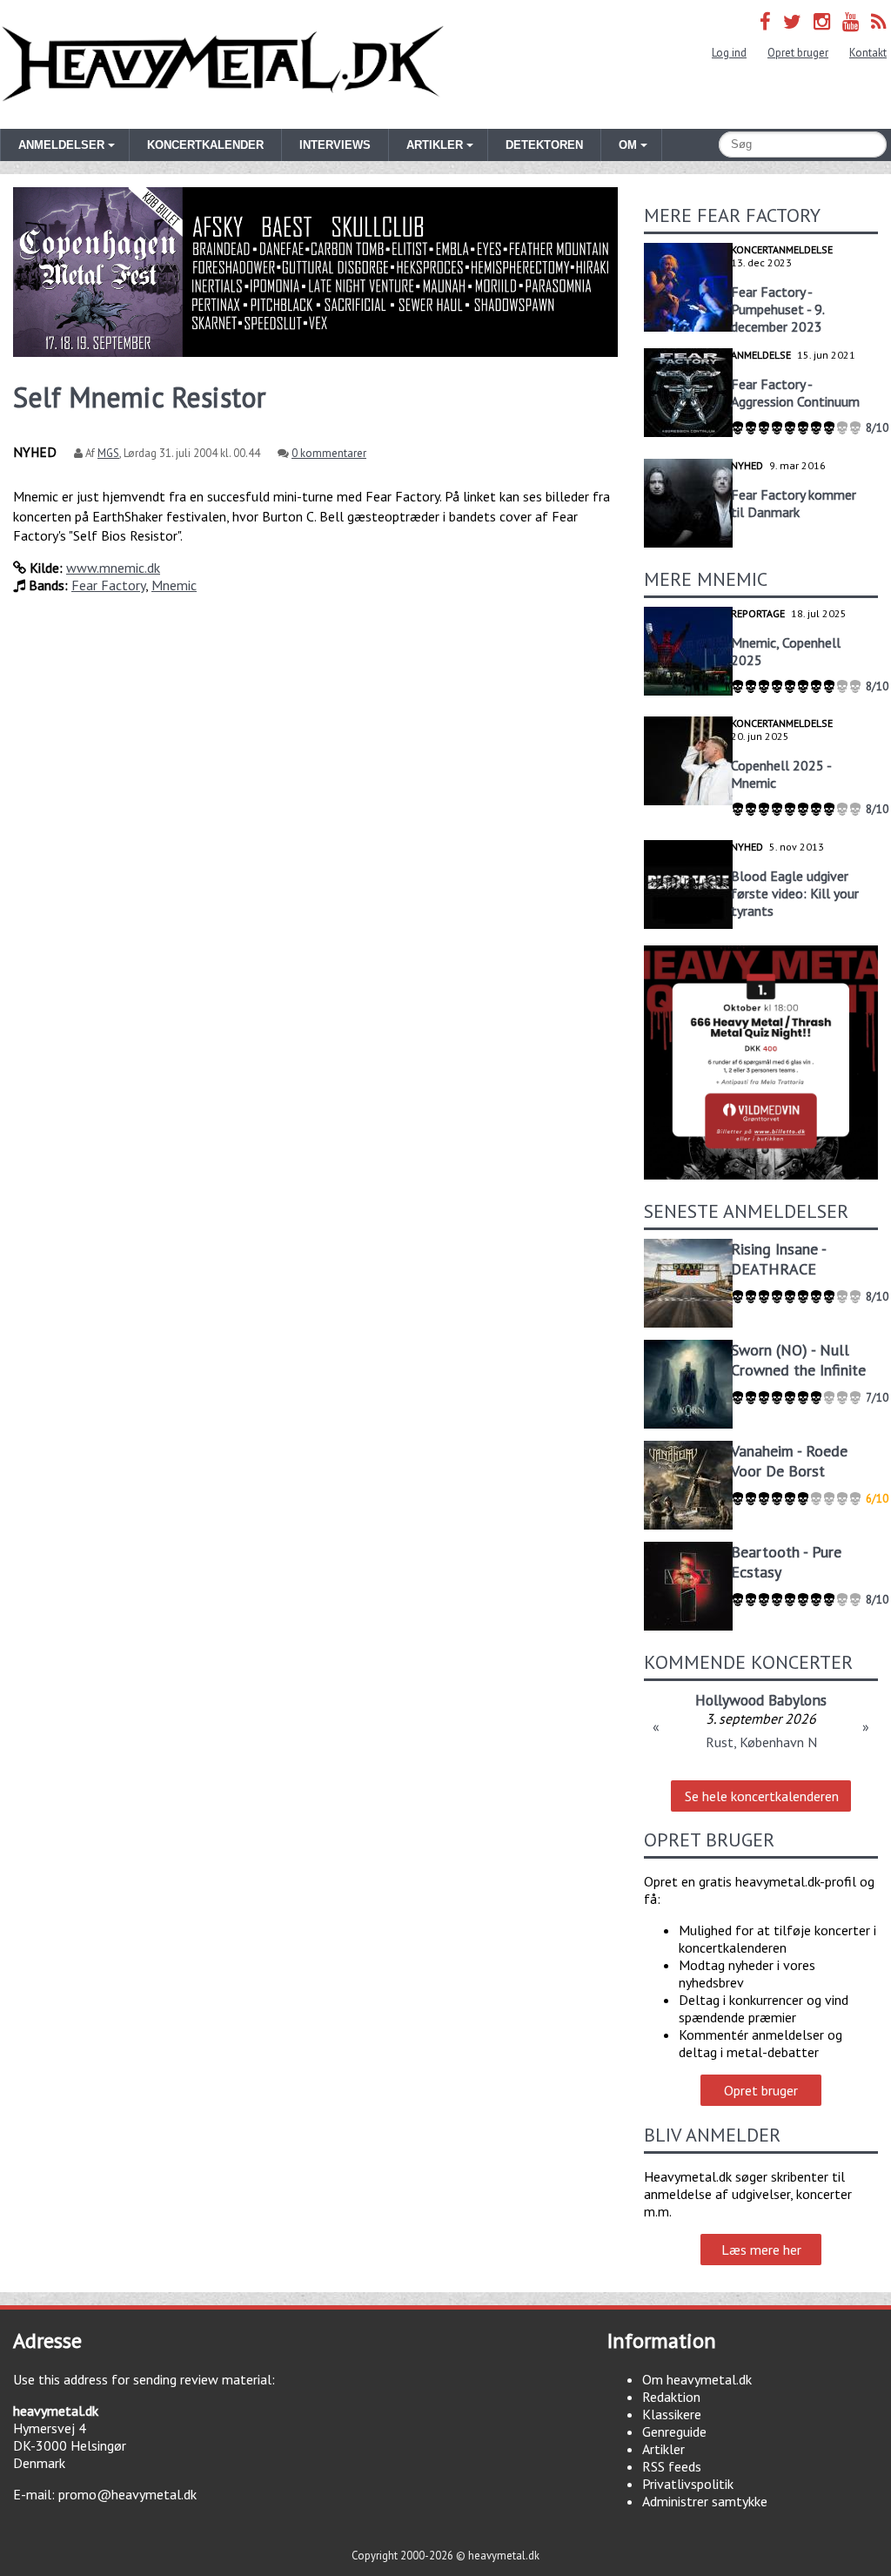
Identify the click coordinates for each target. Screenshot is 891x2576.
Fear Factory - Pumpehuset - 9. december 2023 (777, 309)
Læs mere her (761, 2250)
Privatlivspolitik (688, 2484)
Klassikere (672, 2414)
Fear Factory (108, 585)
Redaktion (671, 2397)
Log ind (729, 53)
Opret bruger (798, 53)
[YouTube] (851, 21)
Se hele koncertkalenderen (762, 1796)
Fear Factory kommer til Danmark (794, 503)
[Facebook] (765, 21)
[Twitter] (792, 21)
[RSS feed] (879, 21)
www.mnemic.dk (113, 568)
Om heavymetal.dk (697, 2379)
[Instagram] (822, 21)
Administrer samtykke (705, 2501)
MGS (108, 453)
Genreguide (674, 2431)
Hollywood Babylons (761, 1700)
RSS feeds (672, 2466)
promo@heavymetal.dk (127, 2494)
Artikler (663, 2449)
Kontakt (868, 53)
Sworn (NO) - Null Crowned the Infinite (798, 1360)
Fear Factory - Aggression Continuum (795, 393)
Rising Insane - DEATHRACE (778, 1259)
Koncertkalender (205, 145)
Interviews (335, 145)
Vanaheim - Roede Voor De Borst (789, 1461)
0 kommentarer (329, 453)
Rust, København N (761, 1742)
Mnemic (174, 585)
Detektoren (544, 145)
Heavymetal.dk (223, 64)
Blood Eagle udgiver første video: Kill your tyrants (795, 893)
